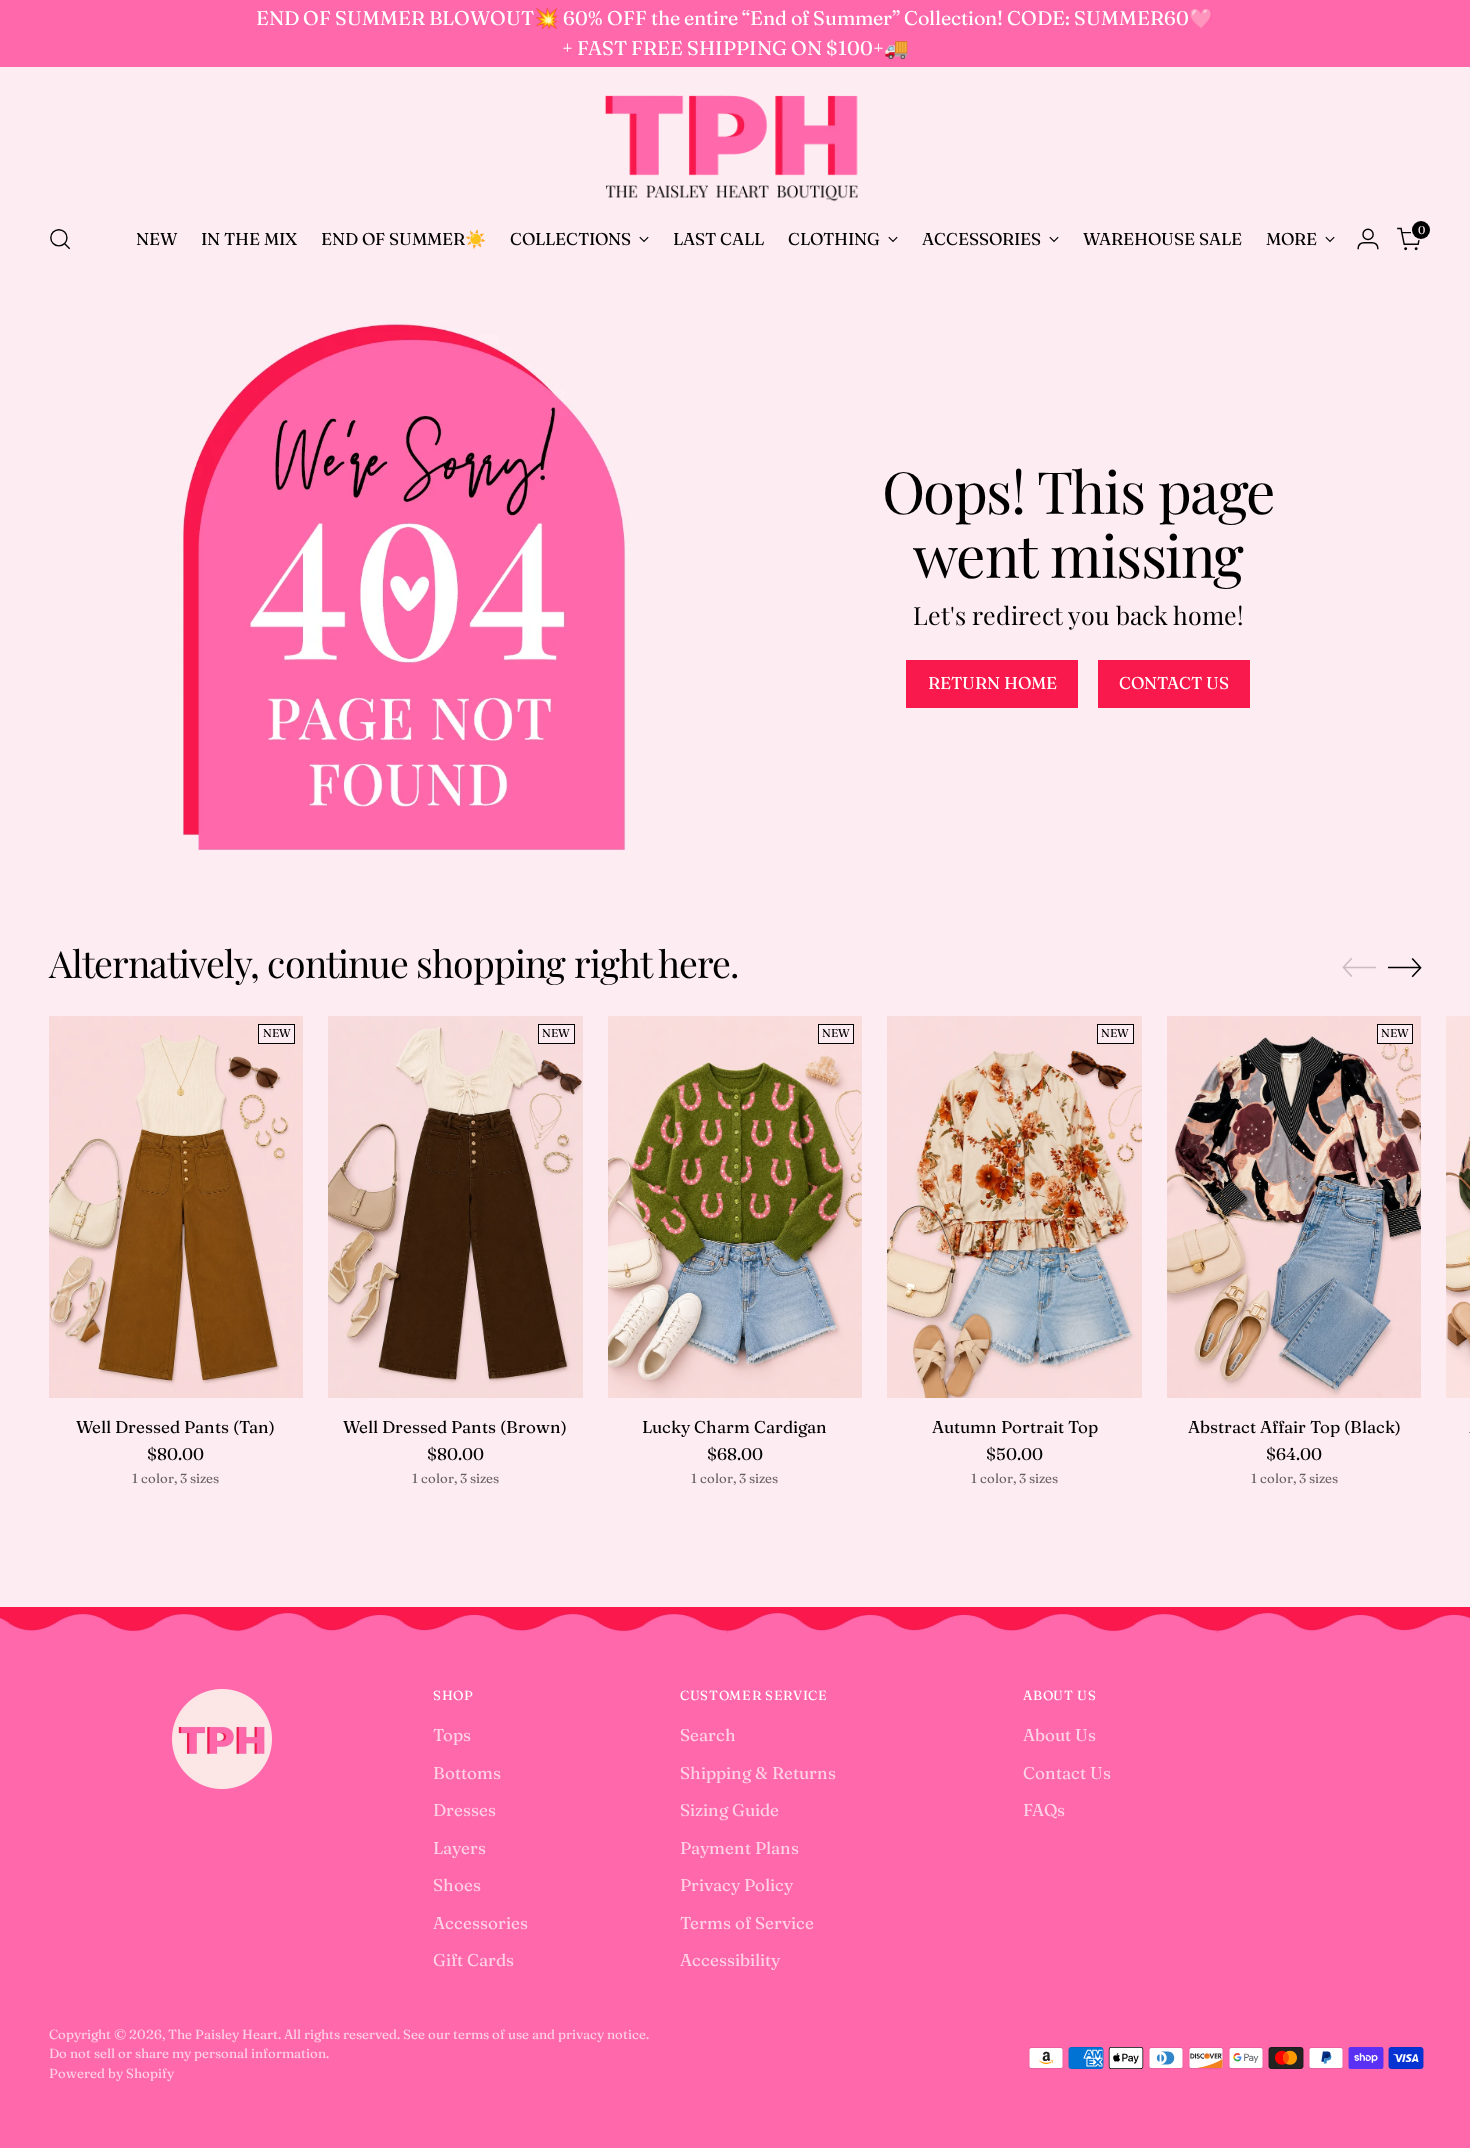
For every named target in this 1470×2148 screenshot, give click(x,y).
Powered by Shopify (111, 2073)
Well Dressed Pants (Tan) (175, 1426)
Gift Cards (473, 1959)
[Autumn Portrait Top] (1014, 1207)
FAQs (1044, 1809)
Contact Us (1067, 1772)
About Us (1059, 1734)
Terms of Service (747, 1922)
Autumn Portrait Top (1015, 1426)
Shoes (457, 1884)
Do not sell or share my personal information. (189, 2053)
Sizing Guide (729, 1809)
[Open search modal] (60, 239)
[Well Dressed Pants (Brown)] (455, 1207)
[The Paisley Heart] (735, 142)
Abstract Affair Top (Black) (1294, 1426)
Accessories (480, 1922)
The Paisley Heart (223, 2034)
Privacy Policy (736, 1884)
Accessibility (730, 1959)
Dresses (464, 1809)
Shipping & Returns (758, 1772)
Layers (459, 1847)
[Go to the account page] (1368, 239)
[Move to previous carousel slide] (1359, 968)
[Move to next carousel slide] (1405, 967)
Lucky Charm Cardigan (734, 1426)
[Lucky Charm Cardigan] (735, 1207)
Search (708, 1734)
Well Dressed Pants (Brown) (455, 1426)
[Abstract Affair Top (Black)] (1294, 1207)
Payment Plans (739, 1847)
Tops (452, 1734)
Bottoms (467, 1772)
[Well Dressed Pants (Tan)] (176, 1207)
